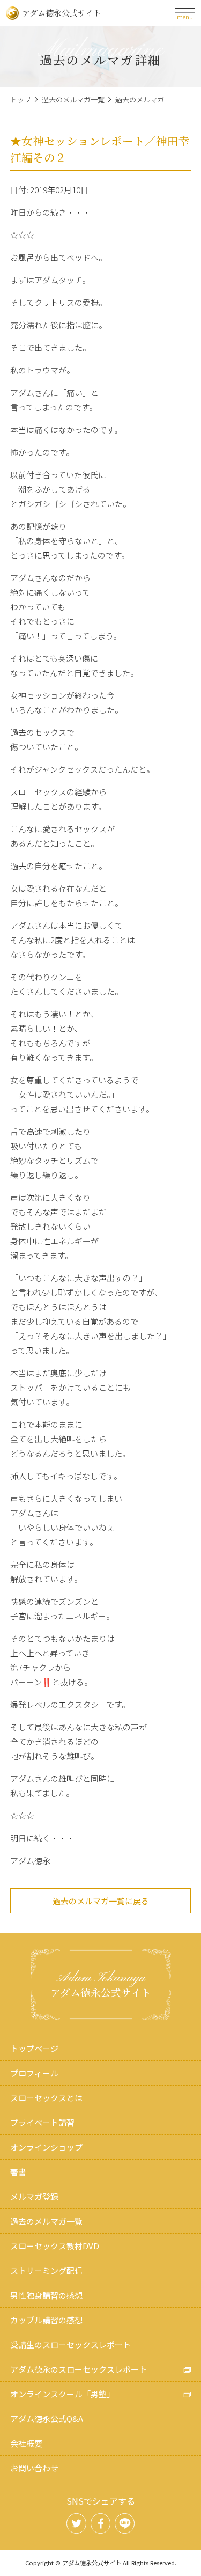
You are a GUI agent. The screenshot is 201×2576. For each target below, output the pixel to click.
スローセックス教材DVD (55, 2246)
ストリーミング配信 (46, 2270)
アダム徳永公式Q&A (47, 2419)
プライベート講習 (42, 2122)
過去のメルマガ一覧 (73, 100)
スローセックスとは (46, 2098)
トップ (21, 100)
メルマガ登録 (34, 2196)
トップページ (34, 2048)
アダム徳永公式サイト (62, 13)
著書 (18, 2172)
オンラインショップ (46, 2147)
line (125, 2523)
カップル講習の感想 (46, 2320)
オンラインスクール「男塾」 (62, 2394)
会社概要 (26, 2443)
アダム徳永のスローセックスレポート (79, 2369)
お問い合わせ (34, 2468)
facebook (101, 2523)
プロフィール (34, 2073)
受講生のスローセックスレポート (70, 2344)
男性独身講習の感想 (46, 2295)
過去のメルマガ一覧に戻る (101, 1901)
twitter (77, 2523)
